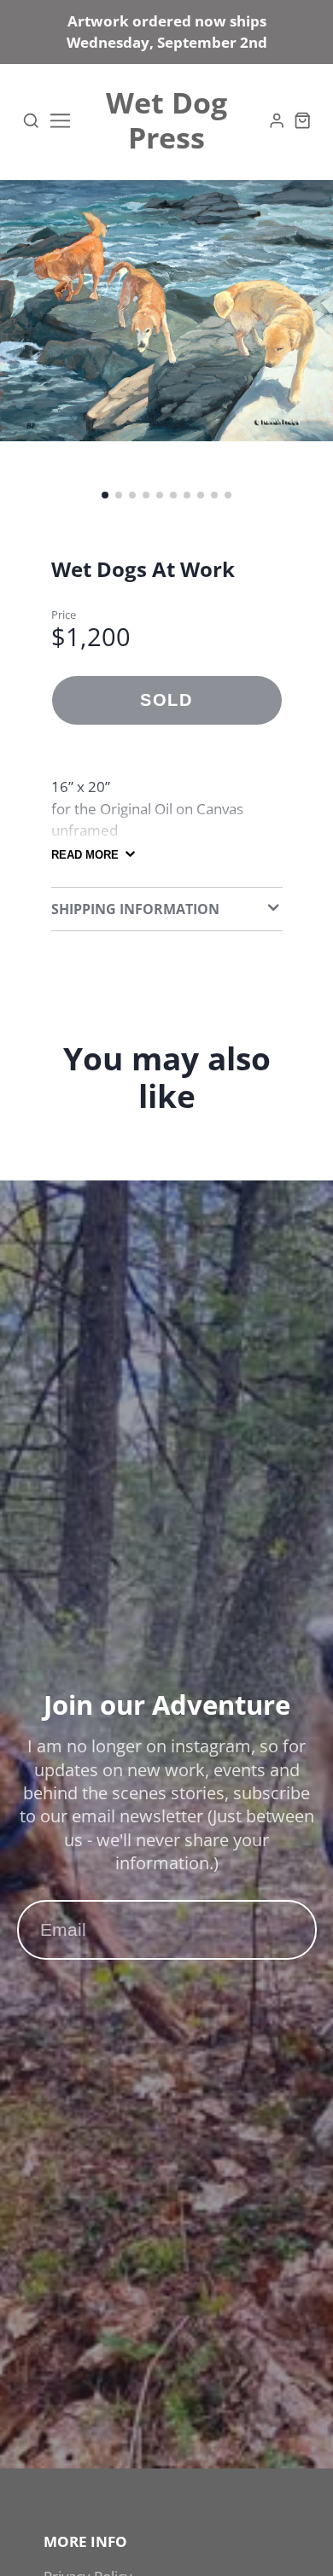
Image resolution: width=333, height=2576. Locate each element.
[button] (105, 495)
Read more (85, 855)
